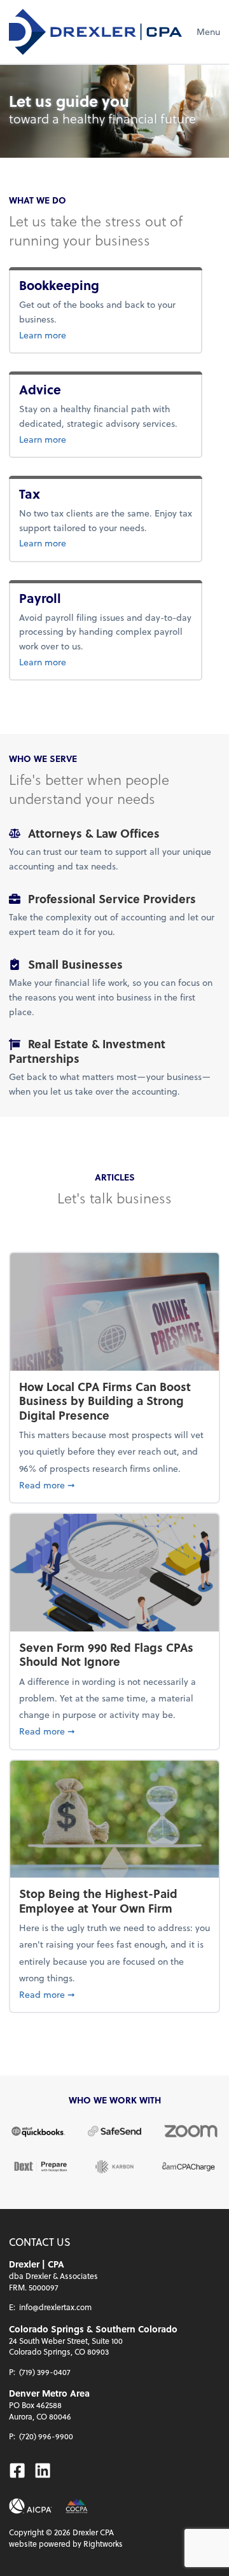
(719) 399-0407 (45, 2372)
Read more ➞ (114, 1485)
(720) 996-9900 (46, 2436)
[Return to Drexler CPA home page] (95, 32)
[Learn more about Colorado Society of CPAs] (77, 2506)
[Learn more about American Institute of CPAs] (31, 2506)
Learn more (84, 335)
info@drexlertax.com (55, 2307)
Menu (208, 31)
